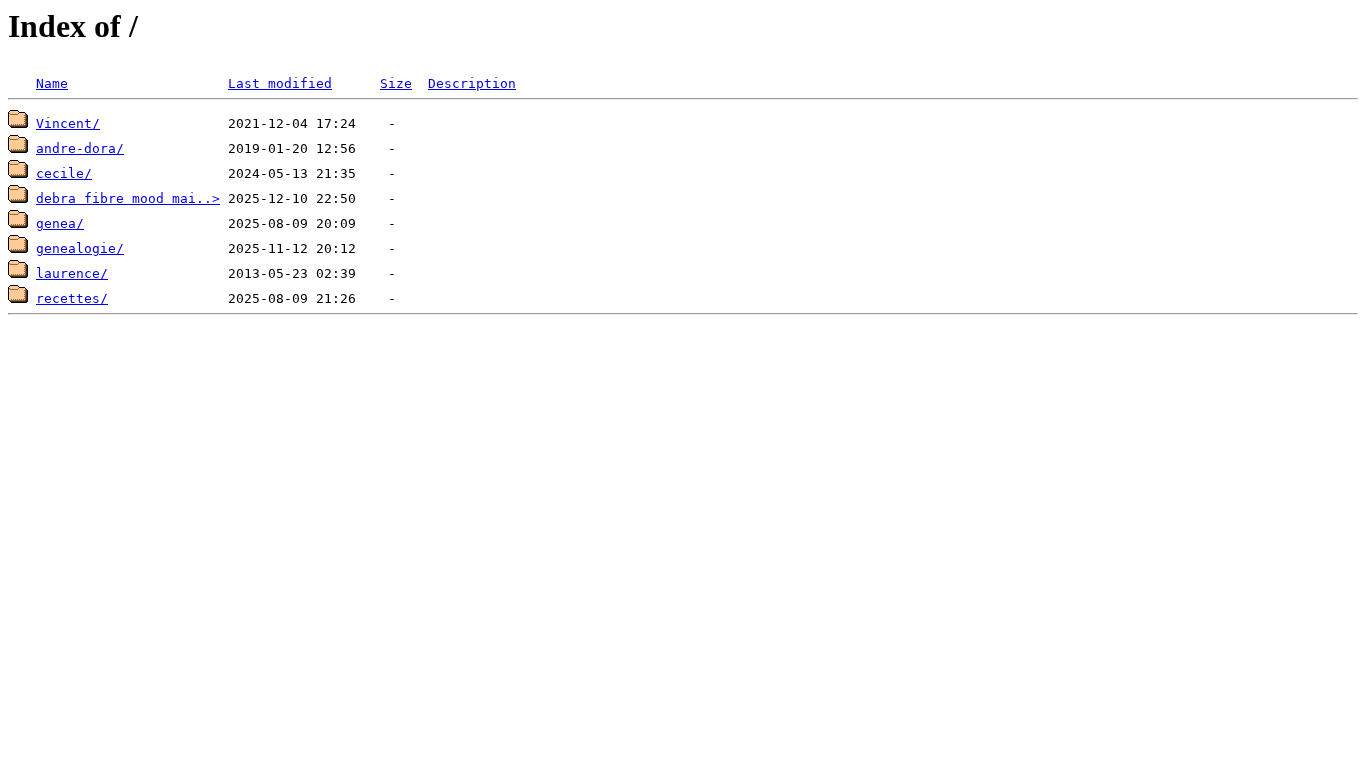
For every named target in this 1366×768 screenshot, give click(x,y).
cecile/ (64, 173)
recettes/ (72, 298)
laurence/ (72, 273)
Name (52, 83)
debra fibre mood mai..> (128, 198)
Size (396, 83)
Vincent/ (68, 123)
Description (472, 83)
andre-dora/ (80, 148)
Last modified (280, 83)
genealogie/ (80, 248)
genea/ (60, 223)
